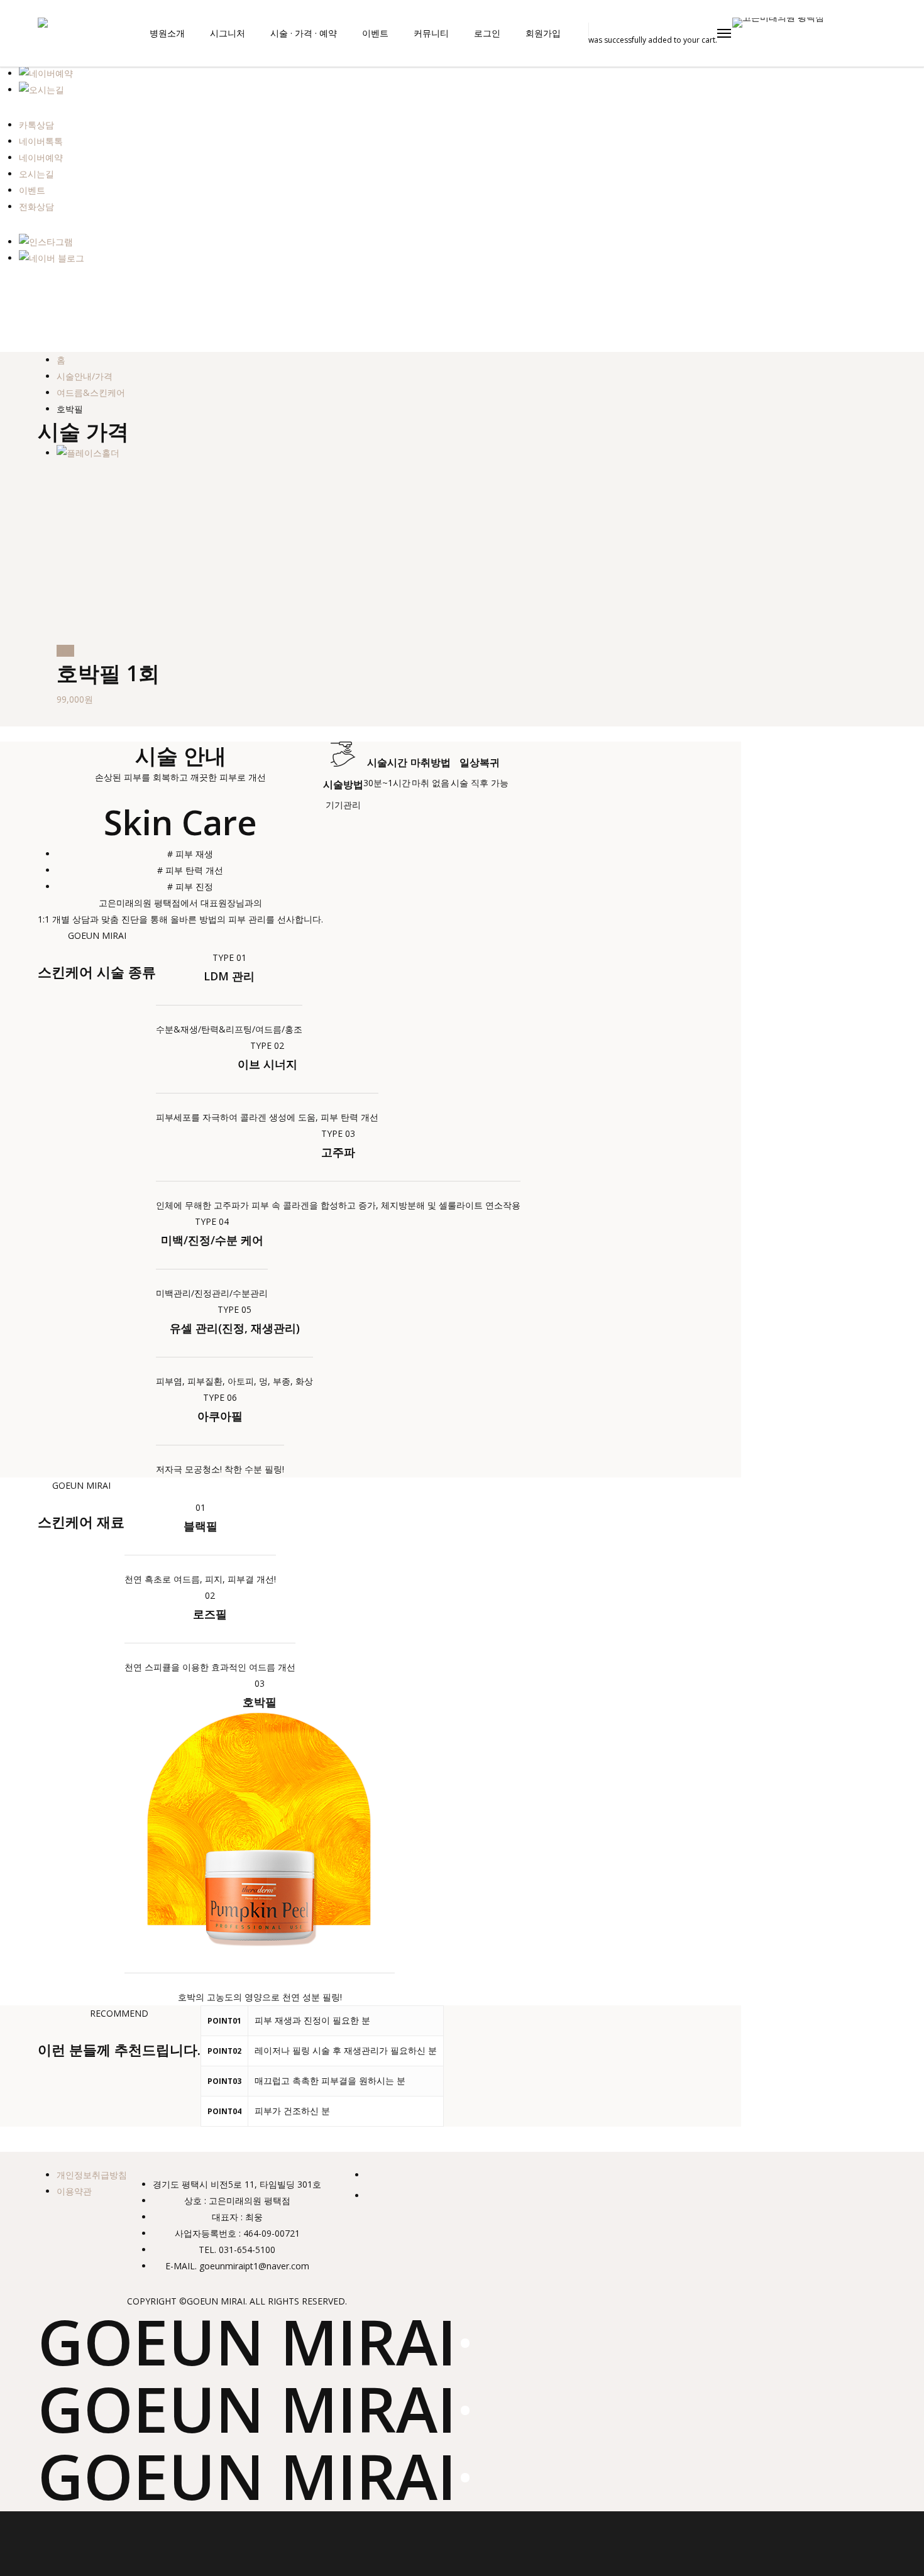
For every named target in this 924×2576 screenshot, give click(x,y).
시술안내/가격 (85, 376)
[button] (725, 33)
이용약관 (74, 2191)
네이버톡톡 (41, 141)
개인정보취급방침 (92, 2175)
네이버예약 (41, 157)
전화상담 (36, 206)
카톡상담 (36, 125)
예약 (65, 651)
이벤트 (32, 190)
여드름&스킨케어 (91, 392)
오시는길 (36, 174)
